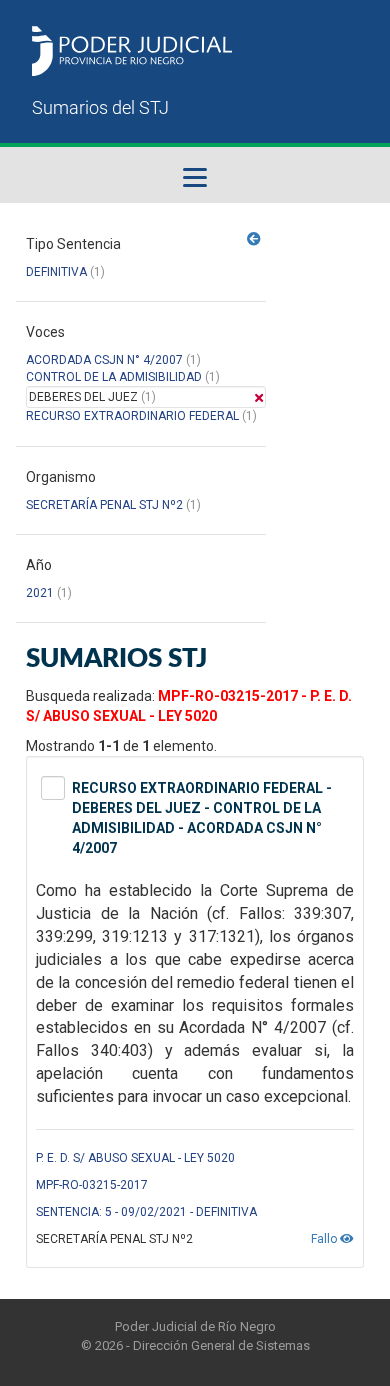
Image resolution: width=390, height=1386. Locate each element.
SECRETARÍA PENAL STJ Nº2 (104, 505)
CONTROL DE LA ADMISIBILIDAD (114, 377)
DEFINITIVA (56, 272)
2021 (40, 593)
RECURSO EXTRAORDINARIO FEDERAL (132, 416)
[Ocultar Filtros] (254, 239)
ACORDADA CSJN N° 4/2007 (106, 360)
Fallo (325, 1239)
